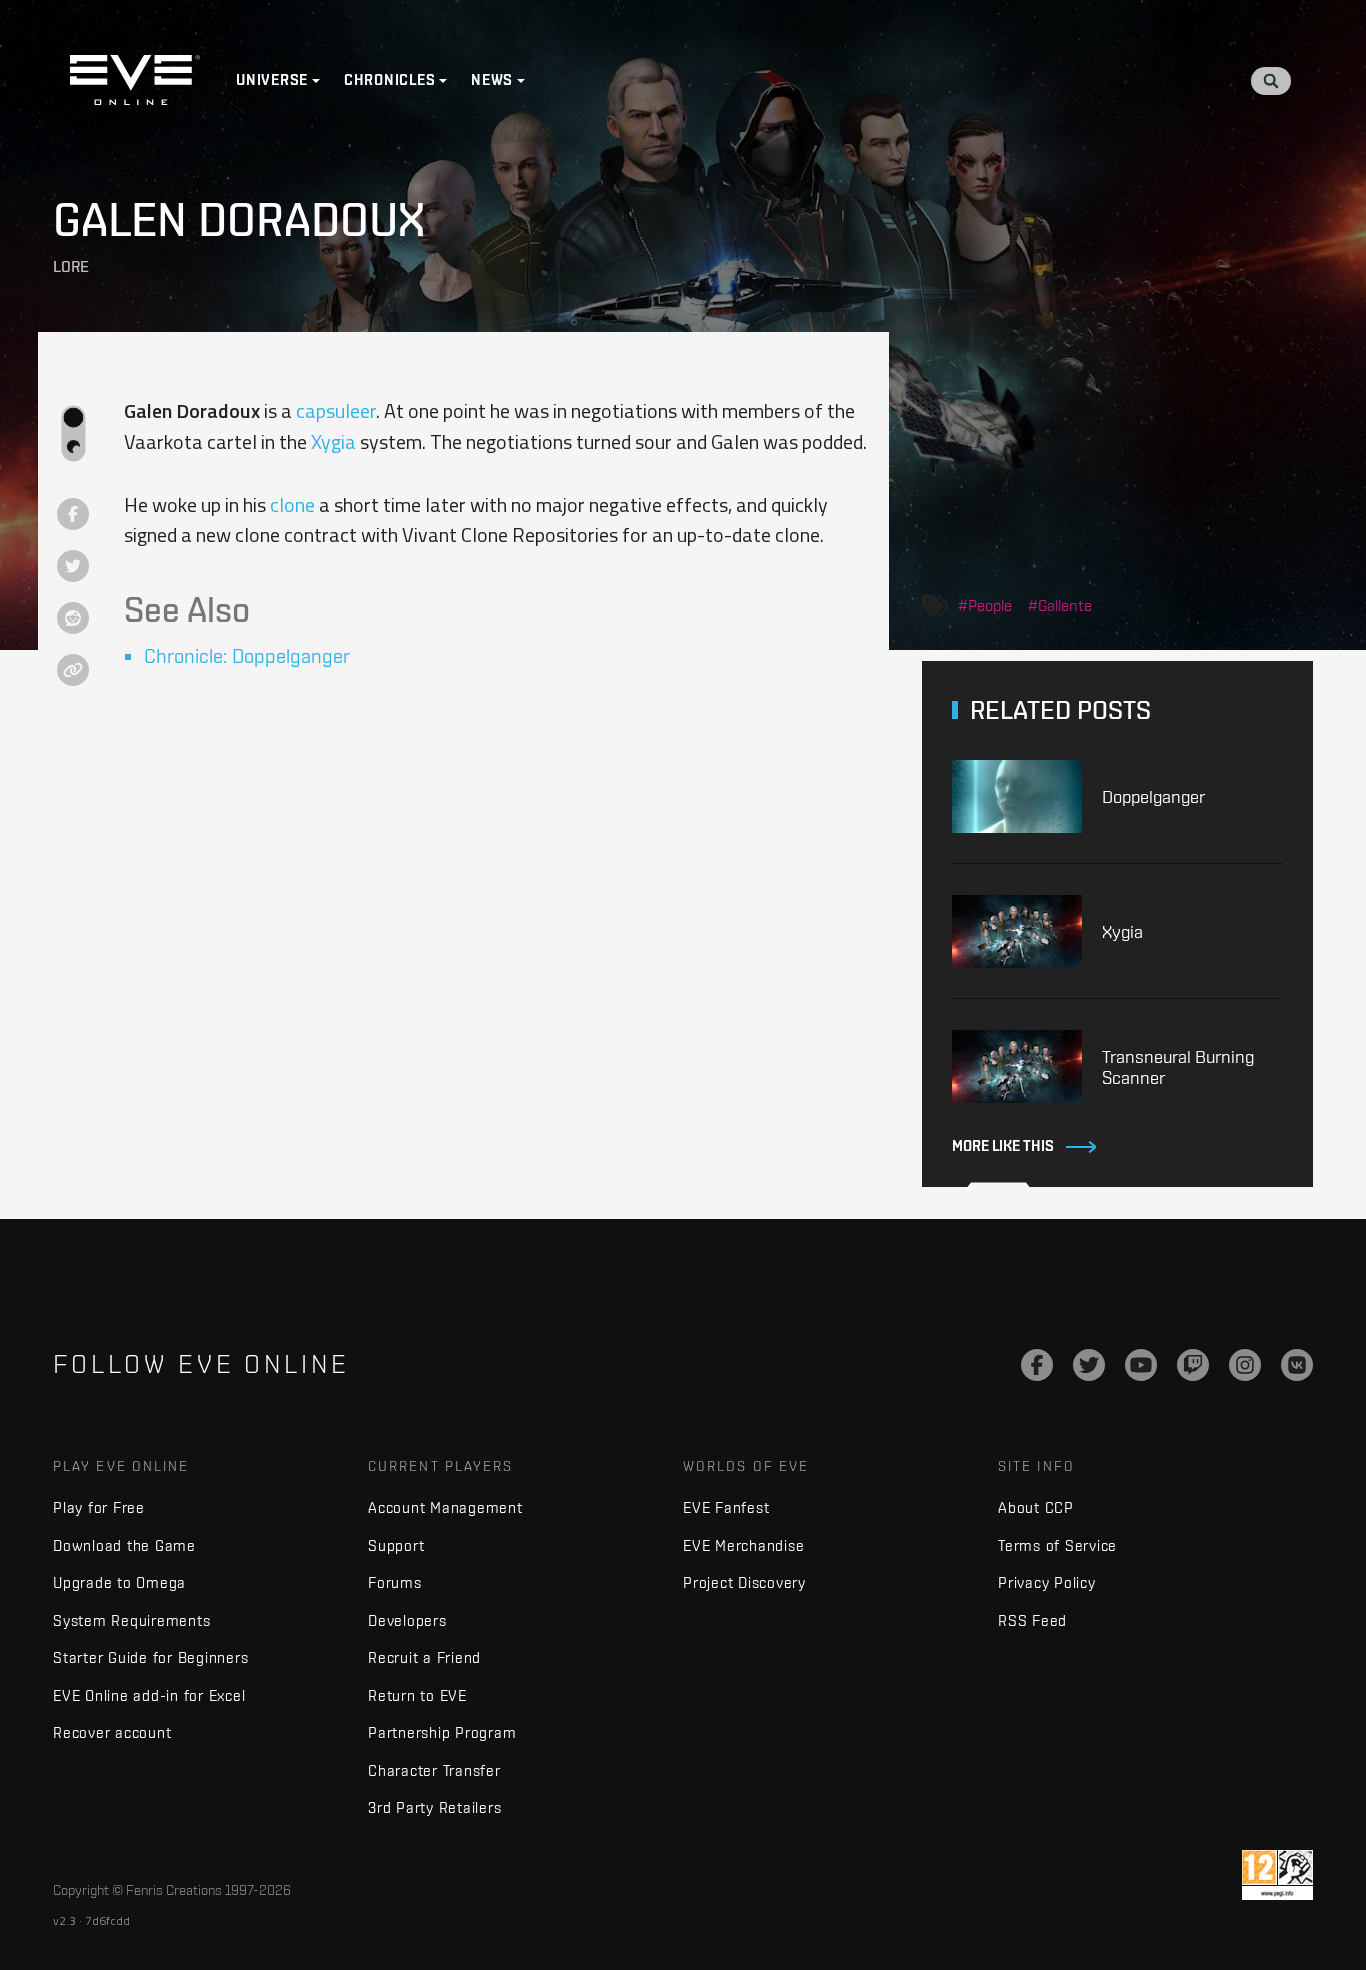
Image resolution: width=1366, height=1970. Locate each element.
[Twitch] (1193, 1365)
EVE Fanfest (726, 1507)
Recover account (112, 1732)
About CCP (1036, 1507)
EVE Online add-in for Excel (149, 1695)
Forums (395, 1582)
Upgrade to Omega (119, 1582)
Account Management (445, 1507)
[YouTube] (1141, 1365)
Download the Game (124, 1545)
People (990, 605)
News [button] (492, 80)
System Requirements (131, 1620)
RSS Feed (1032, 1620)
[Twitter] (1089, 1365)
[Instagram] (1245, 1365)
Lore (71, 266)
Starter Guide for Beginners (150, 1657)
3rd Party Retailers (434, 1807)
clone (292, 504)
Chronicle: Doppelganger (247, 655)
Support (396, 1545)
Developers (407, 1620)
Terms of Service (1057, 1545)
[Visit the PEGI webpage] (1277, 1875)
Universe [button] (272, 80)
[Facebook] (1037, 1365)
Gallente (1065, 605)
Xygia (333, 441)
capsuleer (336, 410)
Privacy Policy (1047, 1582)
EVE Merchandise (743, 1545)
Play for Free (99, 1507)
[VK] (1297, 1365)
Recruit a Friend (424, 1657)
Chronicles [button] (390, 80)
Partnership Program (442, 1732)
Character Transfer (434, 1770)
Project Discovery (744, 1582)
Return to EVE (417, 1695)
